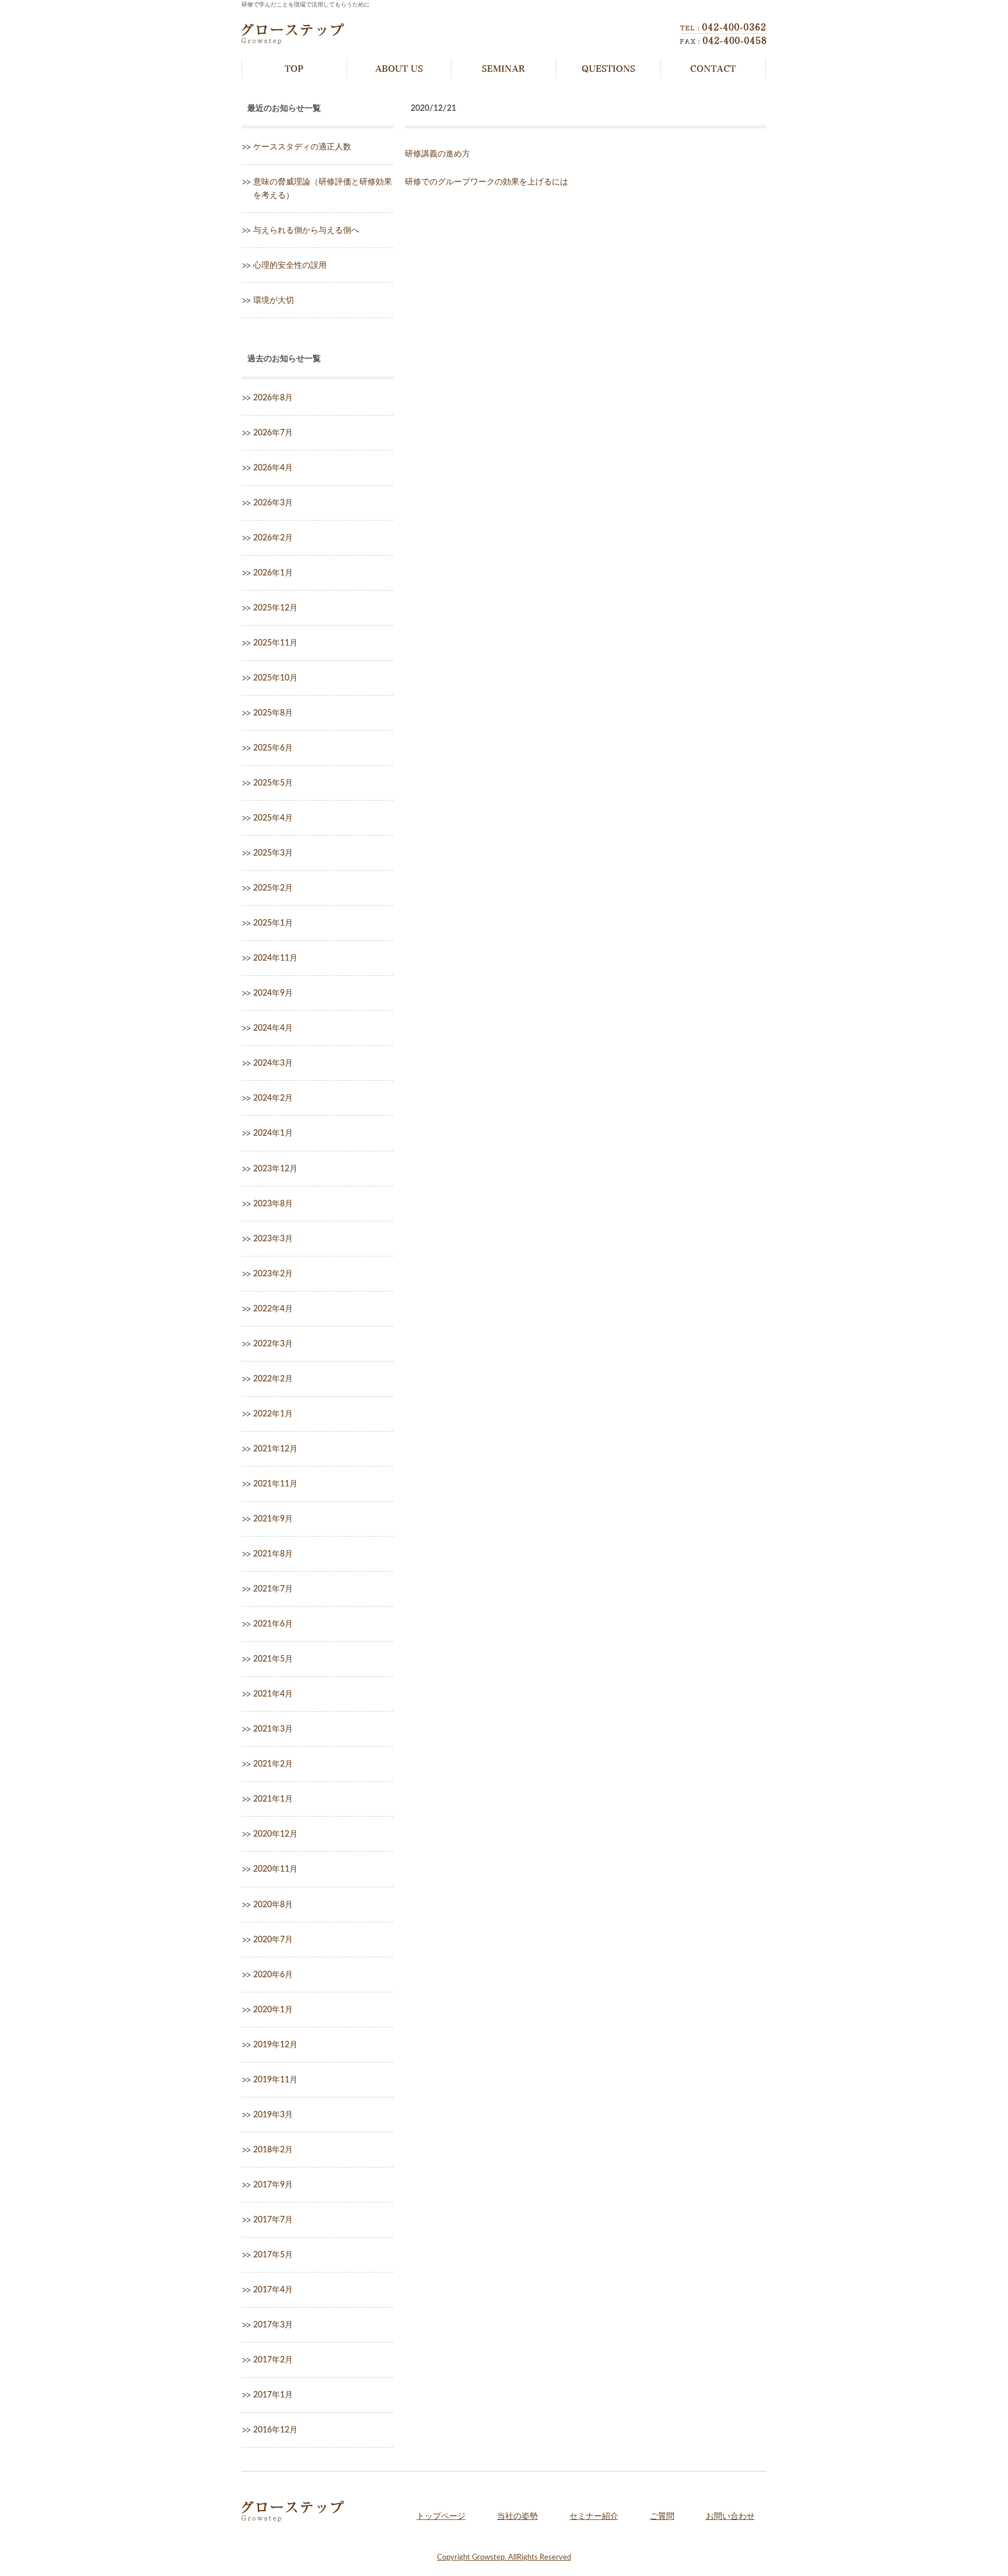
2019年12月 (275, 2045)
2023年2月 (273, 1274)
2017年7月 (273, 2220)
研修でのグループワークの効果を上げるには (487, 182)
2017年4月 (273, 2290)
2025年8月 (273, 713)
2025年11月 (275, 643)
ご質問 (662, 2516)
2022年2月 (273, 1379)
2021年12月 (275, 1449)
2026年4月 (273, 468)
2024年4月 (273, 1028)
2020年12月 (275, 1834)
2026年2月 (273, 538)
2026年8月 (273, 398)
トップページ (441, 2516)
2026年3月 (273, 503)
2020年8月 (273, 1905)
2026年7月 (273, 433)
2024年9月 (273, 993)
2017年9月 (273, 2185)
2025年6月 (273, 748)
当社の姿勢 (517, 2516)
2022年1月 (273, 1414)
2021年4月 (273, 1694)
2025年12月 (275, 608)
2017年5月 (273, 2255)
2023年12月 (275, 1169)
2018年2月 (273, 2150)
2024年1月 (273, 1133)
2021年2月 (273, 1764)
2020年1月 (273, 2010)
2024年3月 (273, 1063)
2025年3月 (273, 853)
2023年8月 (273, 1204)
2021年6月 (273, 1624)
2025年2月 (273, 888)
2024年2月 (273, 1098)
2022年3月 (273, 1344)
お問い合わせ (730, 2516)
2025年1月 (273, 923)
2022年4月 (273, 1309)
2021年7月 (273, 1589)
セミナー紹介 (594, 2516)
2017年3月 (273, 2325)
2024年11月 (275, 958)
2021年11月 (275, 1484)
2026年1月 (273, 573)
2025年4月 (273, 818)
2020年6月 (273, 1975)
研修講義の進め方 (437, 154)
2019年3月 (273, 2115)
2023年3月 (273, 1239)
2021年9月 (273, 1519)
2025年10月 (275, 678)
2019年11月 (275, 2080)
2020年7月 (273, 1940)
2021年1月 (273, 1799)
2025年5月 (273, 783)
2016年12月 (275, 2430)
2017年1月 (273, 2395)
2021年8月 (273, 1554)
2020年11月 (275, 1869)
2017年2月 (273, 2360)
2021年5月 (273, 1659)
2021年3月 (273, 1729)
